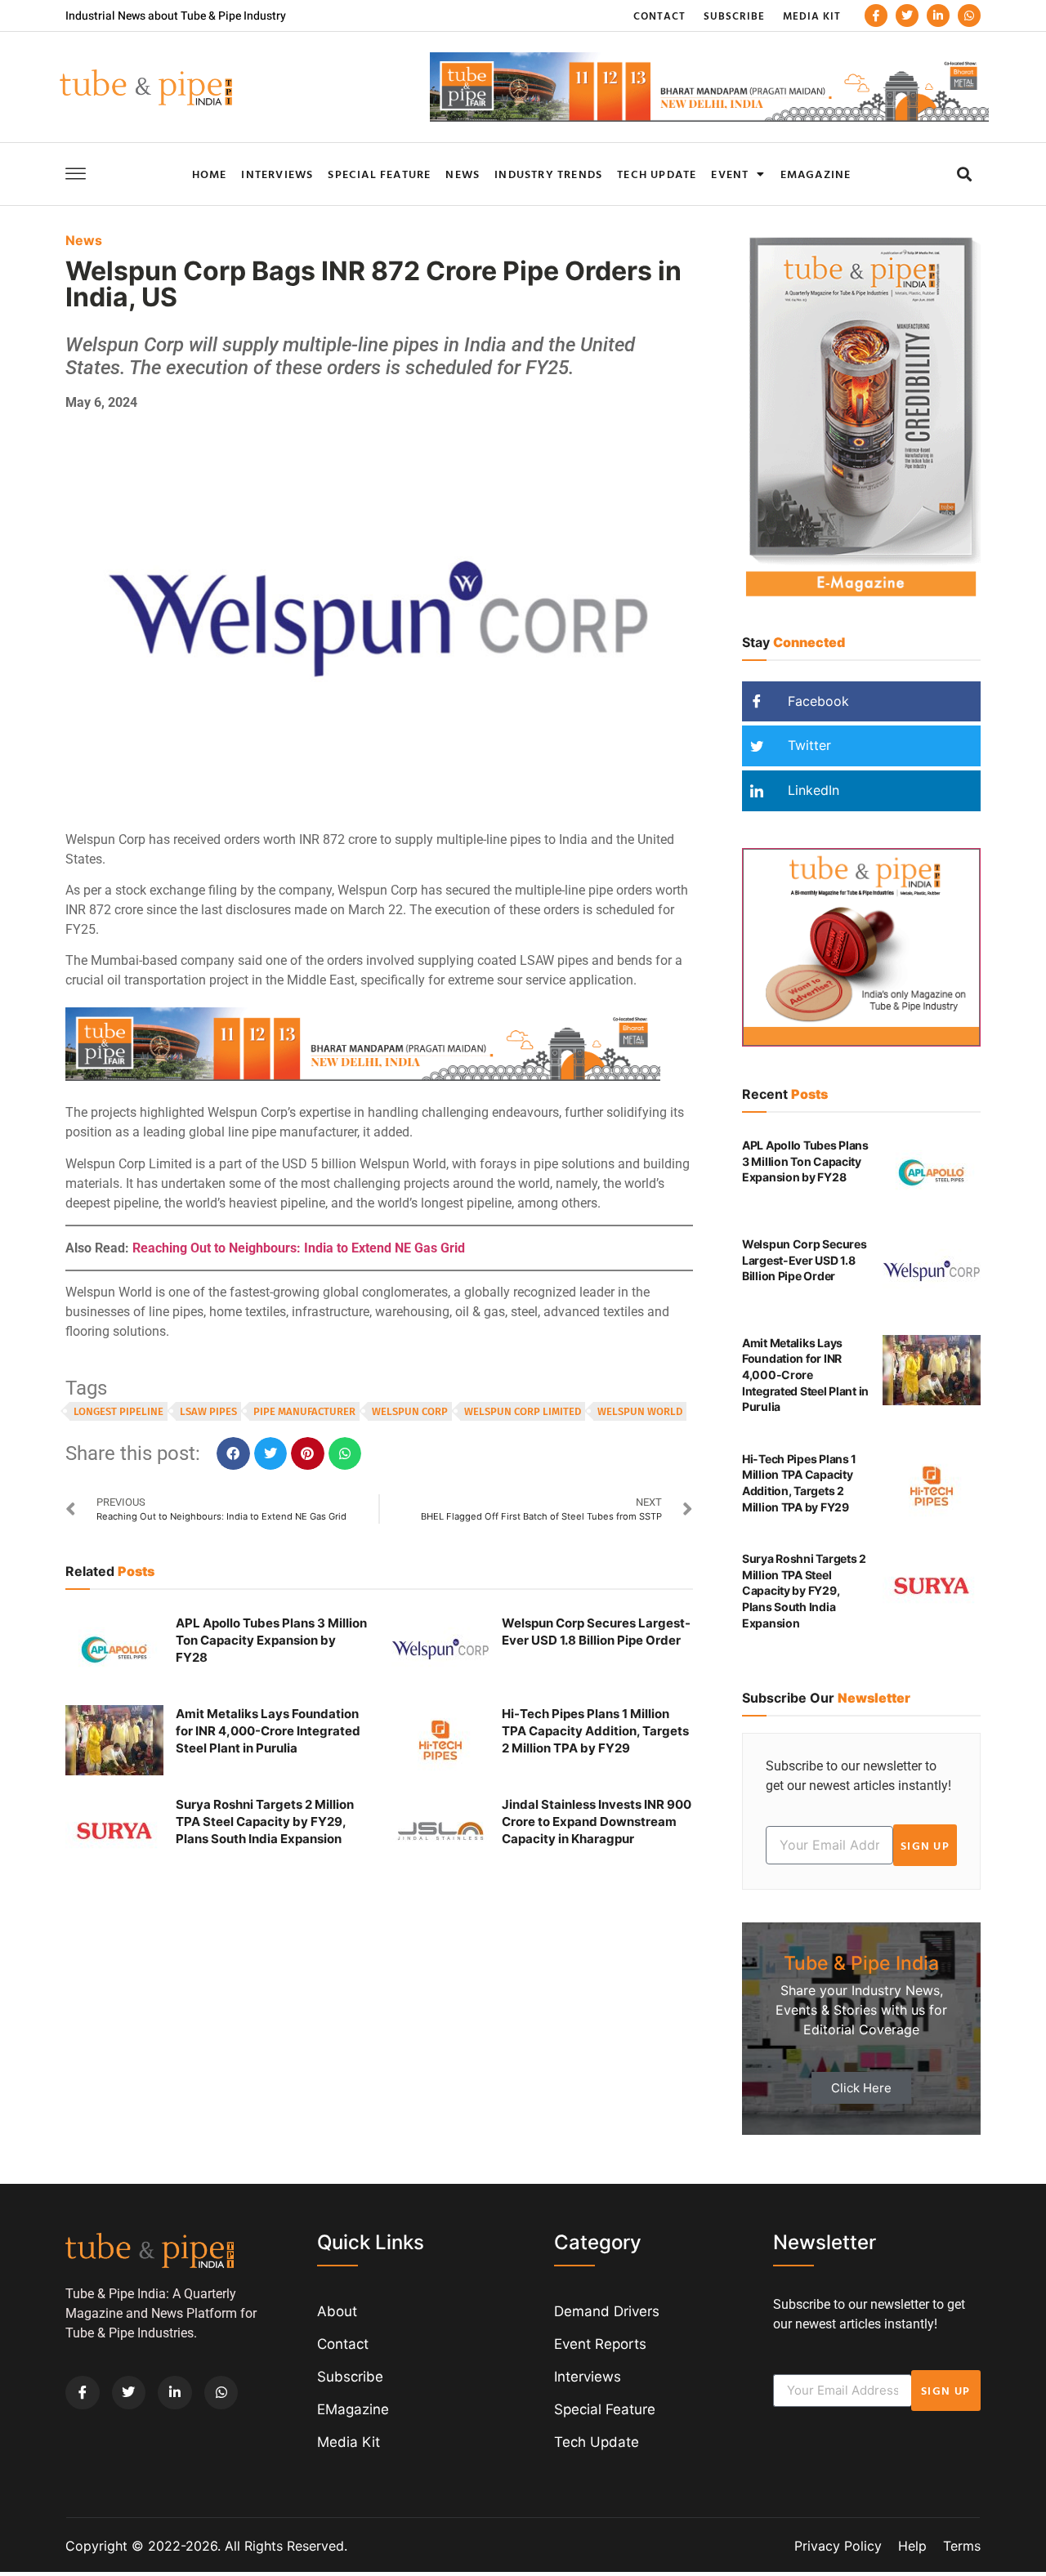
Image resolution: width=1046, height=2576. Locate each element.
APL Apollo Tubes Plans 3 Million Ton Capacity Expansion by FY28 (271, 1640)
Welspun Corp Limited (523, 1411)
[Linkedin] (938, 16)
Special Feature (379, 174)
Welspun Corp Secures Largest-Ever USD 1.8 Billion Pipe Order (804, 1260)
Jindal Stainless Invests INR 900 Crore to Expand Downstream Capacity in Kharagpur (597, 1822)
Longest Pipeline (118, 1411)
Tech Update (657, 174)
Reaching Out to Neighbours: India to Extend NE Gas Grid (299, 1248)
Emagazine (816, 174)
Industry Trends (548, 174)
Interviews (277, 174)
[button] (964, 174)
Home (210, 174)
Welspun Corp (410, 1411)
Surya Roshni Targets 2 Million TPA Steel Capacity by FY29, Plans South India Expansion (265, 1822)
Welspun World (640, 1411)
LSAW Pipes (208, 1411)
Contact (659, 16)
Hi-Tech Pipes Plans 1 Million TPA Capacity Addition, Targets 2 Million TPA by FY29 (595, 1731)
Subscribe (734, 16)
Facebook (816, 701)
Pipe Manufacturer (304, 1411)
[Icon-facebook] (876, 16)
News (463, 174)
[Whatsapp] (969, 16)
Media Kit (812, 16)
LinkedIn (811, 790)
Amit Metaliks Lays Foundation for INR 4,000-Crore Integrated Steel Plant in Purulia (268, 1731)
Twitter (807, 745)
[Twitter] (907, 16)
